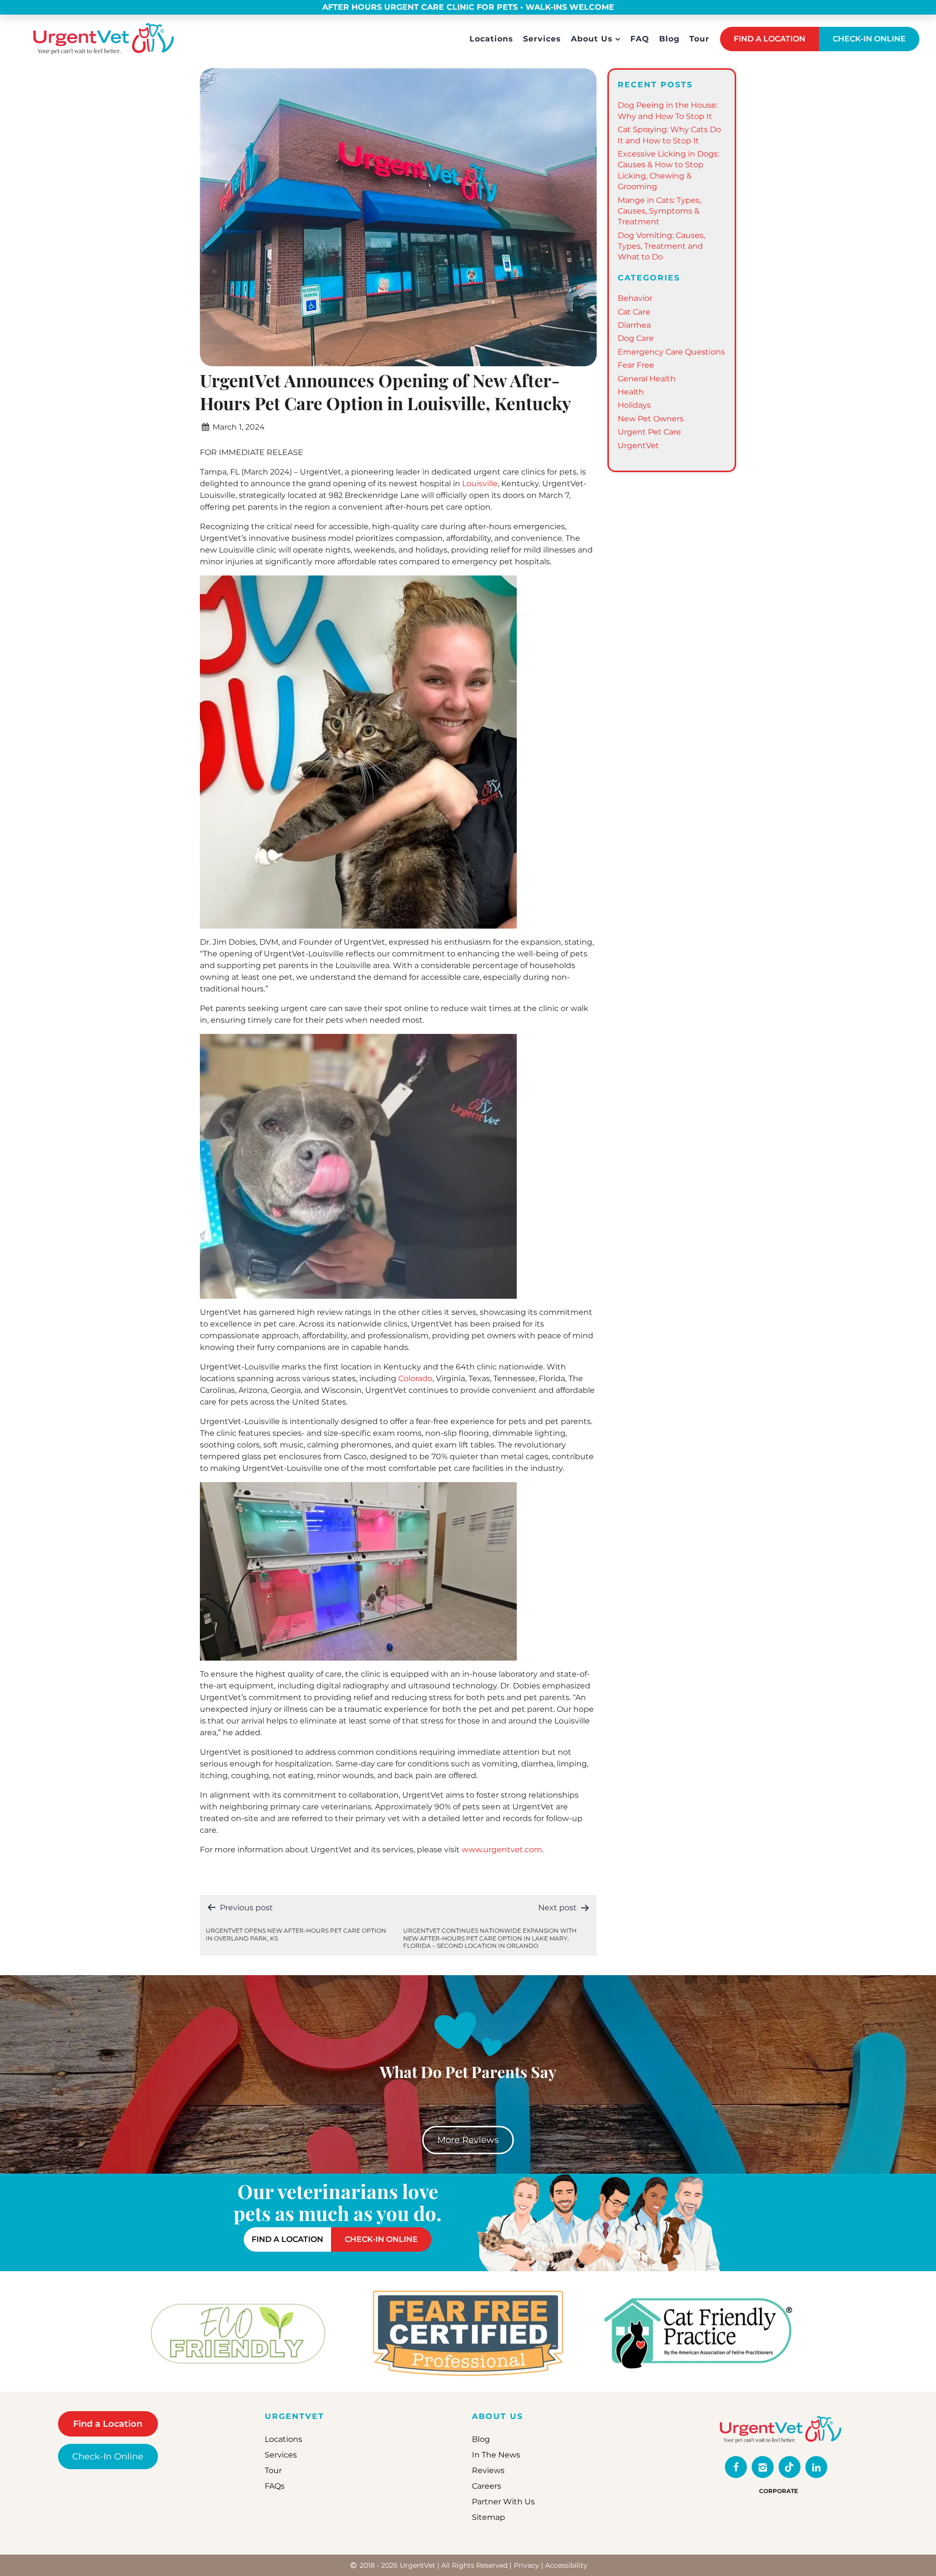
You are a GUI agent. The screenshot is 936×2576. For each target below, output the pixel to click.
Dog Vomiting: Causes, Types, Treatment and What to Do (661, 246)
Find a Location (108, 2424)
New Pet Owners (651, 419)
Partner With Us (503, 2502)
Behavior (635, 298)
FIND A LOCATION (770, 39)
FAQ (640, 39)
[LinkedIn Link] (816, 2467)
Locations (491, 39)
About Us (592, 39)
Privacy (526, 2565)
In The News (496, 2455)
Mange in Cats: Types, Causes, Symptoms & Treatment (659, 211)
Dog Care (636, 338)
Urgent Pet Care (649, 432)
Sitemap (488, 2517)
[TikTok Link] (790, 2467)
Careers (487, 2486)
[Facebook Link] (736, 2467)
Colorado (415, 1378)
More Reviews (468, 2140)
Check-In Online (108, 2457)
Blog (669, 39)
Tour (699, 39)
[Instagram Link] (763, 2467)
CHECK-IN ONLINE (869, 39)
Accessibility (566, 2565)
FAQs (275, 2486)
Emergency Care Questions (671, 352)
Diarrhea (634, 325)
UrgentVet (638, 446)
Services (542, 39)
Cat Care (634, 312)
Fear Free (636, 365)
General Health (647, 379)
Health (631, 392)
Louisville (480, 484)
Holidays (634, 405)
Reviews (488, 2470)
